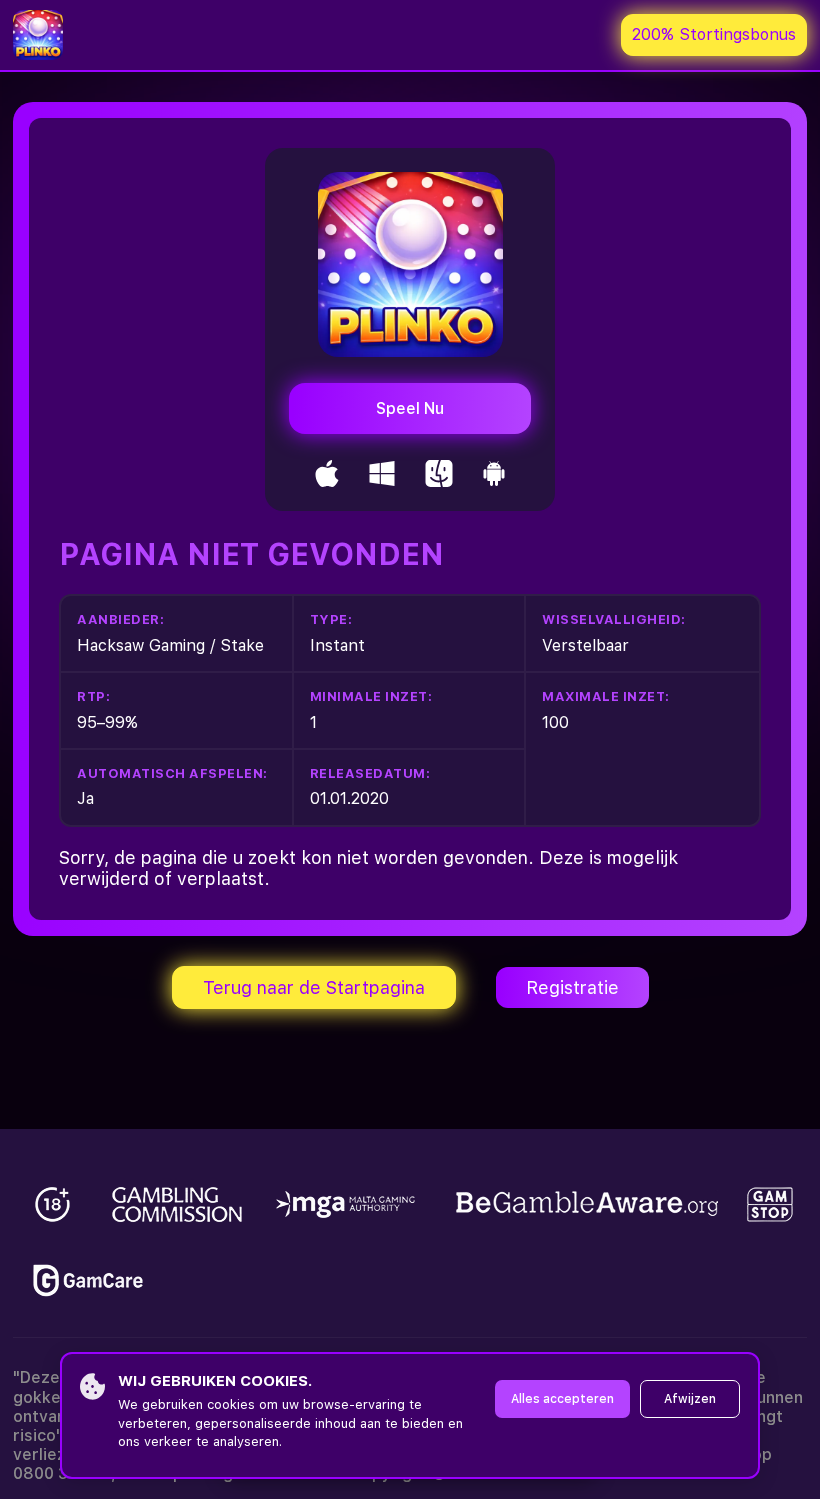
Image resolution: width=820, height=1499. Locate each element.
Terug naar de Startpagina (314, 987)
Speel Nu (410, 408)
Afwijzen (690, 1399)
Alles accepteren (562, 1399)
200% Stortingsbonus (714, 34)
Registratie (572, 987)
